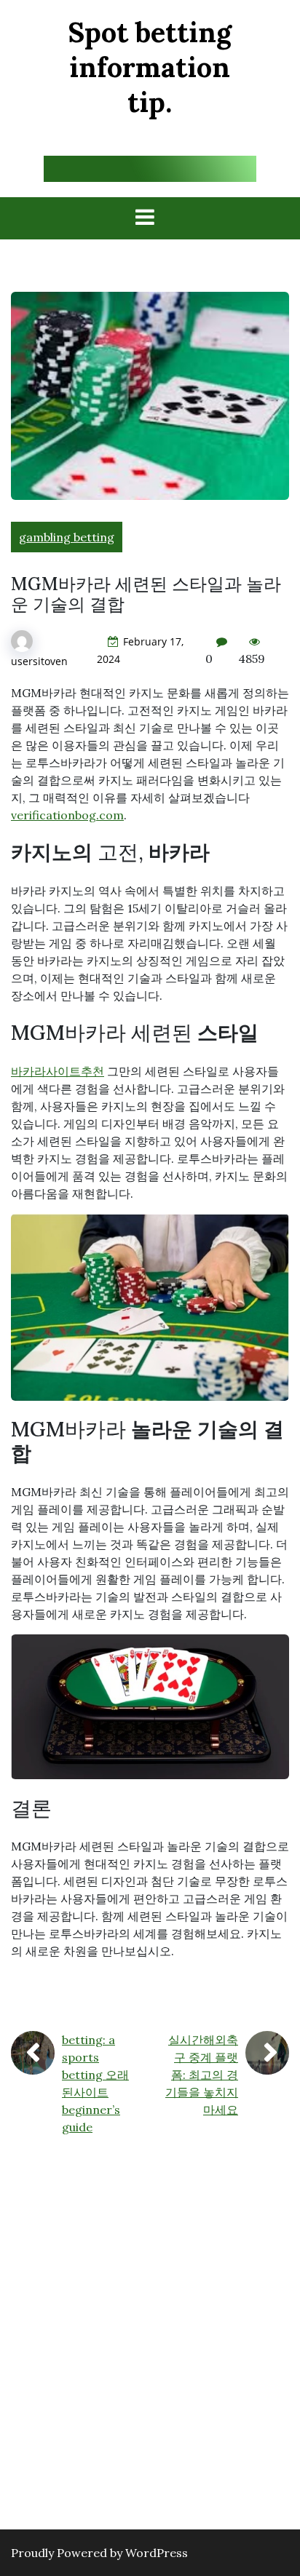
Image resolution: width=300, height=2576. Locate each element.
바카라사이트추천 (58, 1071)
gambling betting (67, 537)
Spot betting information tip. (150, 67)
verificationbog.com (67, 815)
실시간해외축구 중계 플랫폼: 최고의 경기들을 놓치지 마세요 (202, 2075)
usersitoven (39, 661)
